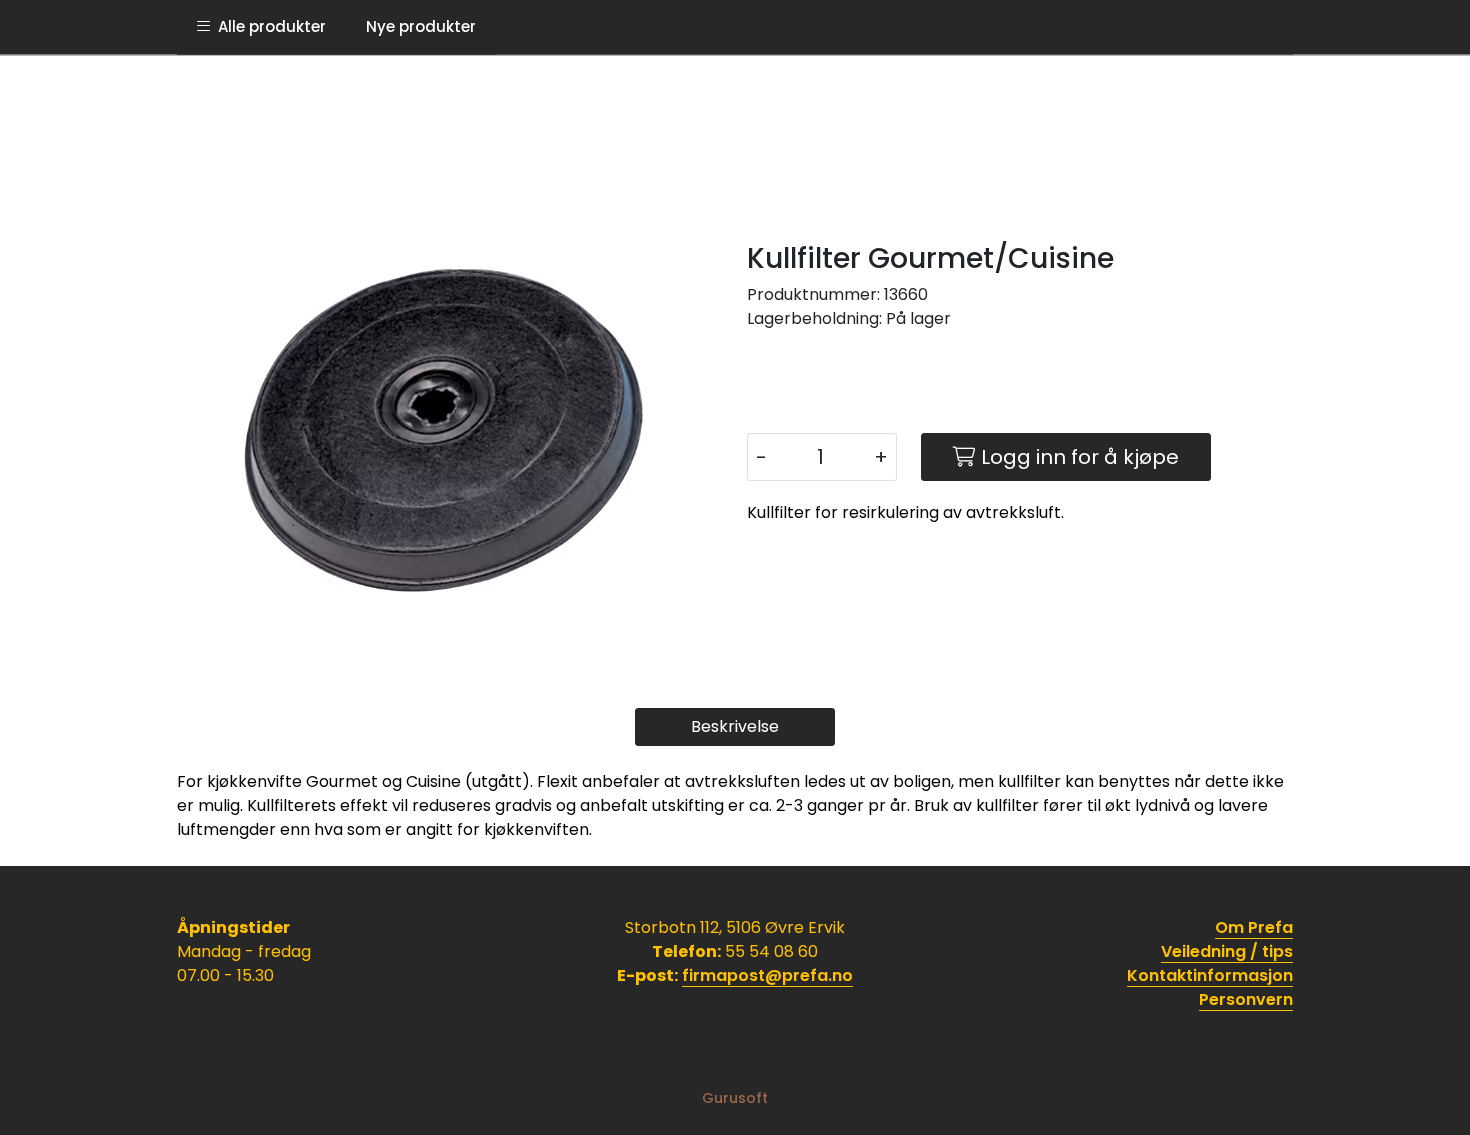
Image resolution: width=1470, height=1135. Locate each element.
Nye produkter (421, 26)
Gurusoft (735, 1098)
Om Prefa (1254, 927)
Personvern (1246, 999)
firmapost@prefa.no (767, 975)
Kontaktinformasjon (1210, 975)
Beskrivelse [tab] (735, 726)
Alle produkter (268, 26)
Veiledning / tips (1227, 951)
